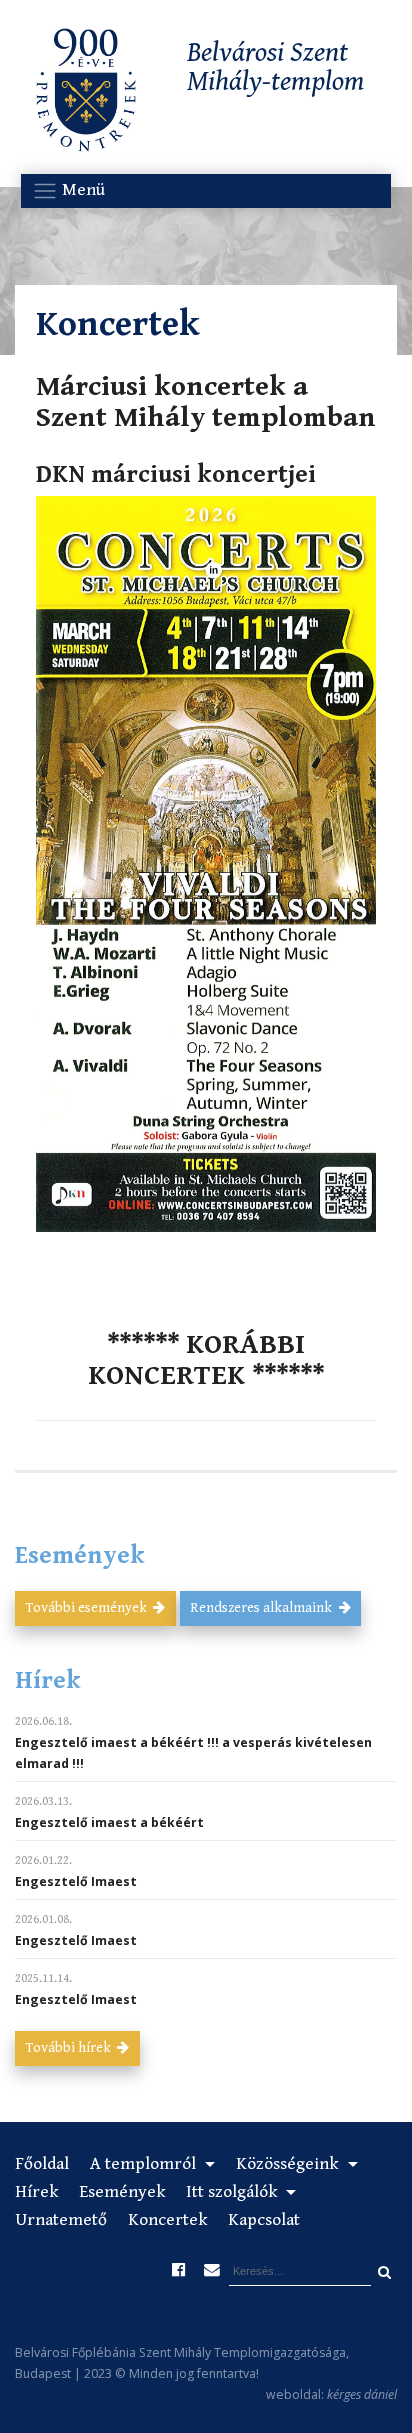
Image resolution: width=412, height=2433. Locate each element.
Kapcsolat (264, 2220)
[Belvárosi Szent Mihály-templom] (86, 94)
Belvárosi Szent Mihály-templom (276, 68)
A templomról (145, 2164)
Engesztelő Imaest (76, 1881)
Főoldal (42, 2164)
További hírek (70, 2048)
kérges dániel (362, 2394)
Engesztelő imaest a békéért (109, 1822)
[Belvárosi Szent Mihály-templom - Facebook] (179, 2270)
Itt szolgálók (233, 2192)
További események (88, 1608)
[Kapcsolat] (211, 2270)
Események (122, 2192)
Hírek (36, 2192)
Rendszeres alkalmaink (262, 1608)
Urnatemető (61, 2220)
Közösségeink (289, 2164)
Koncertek (167, 2220)
